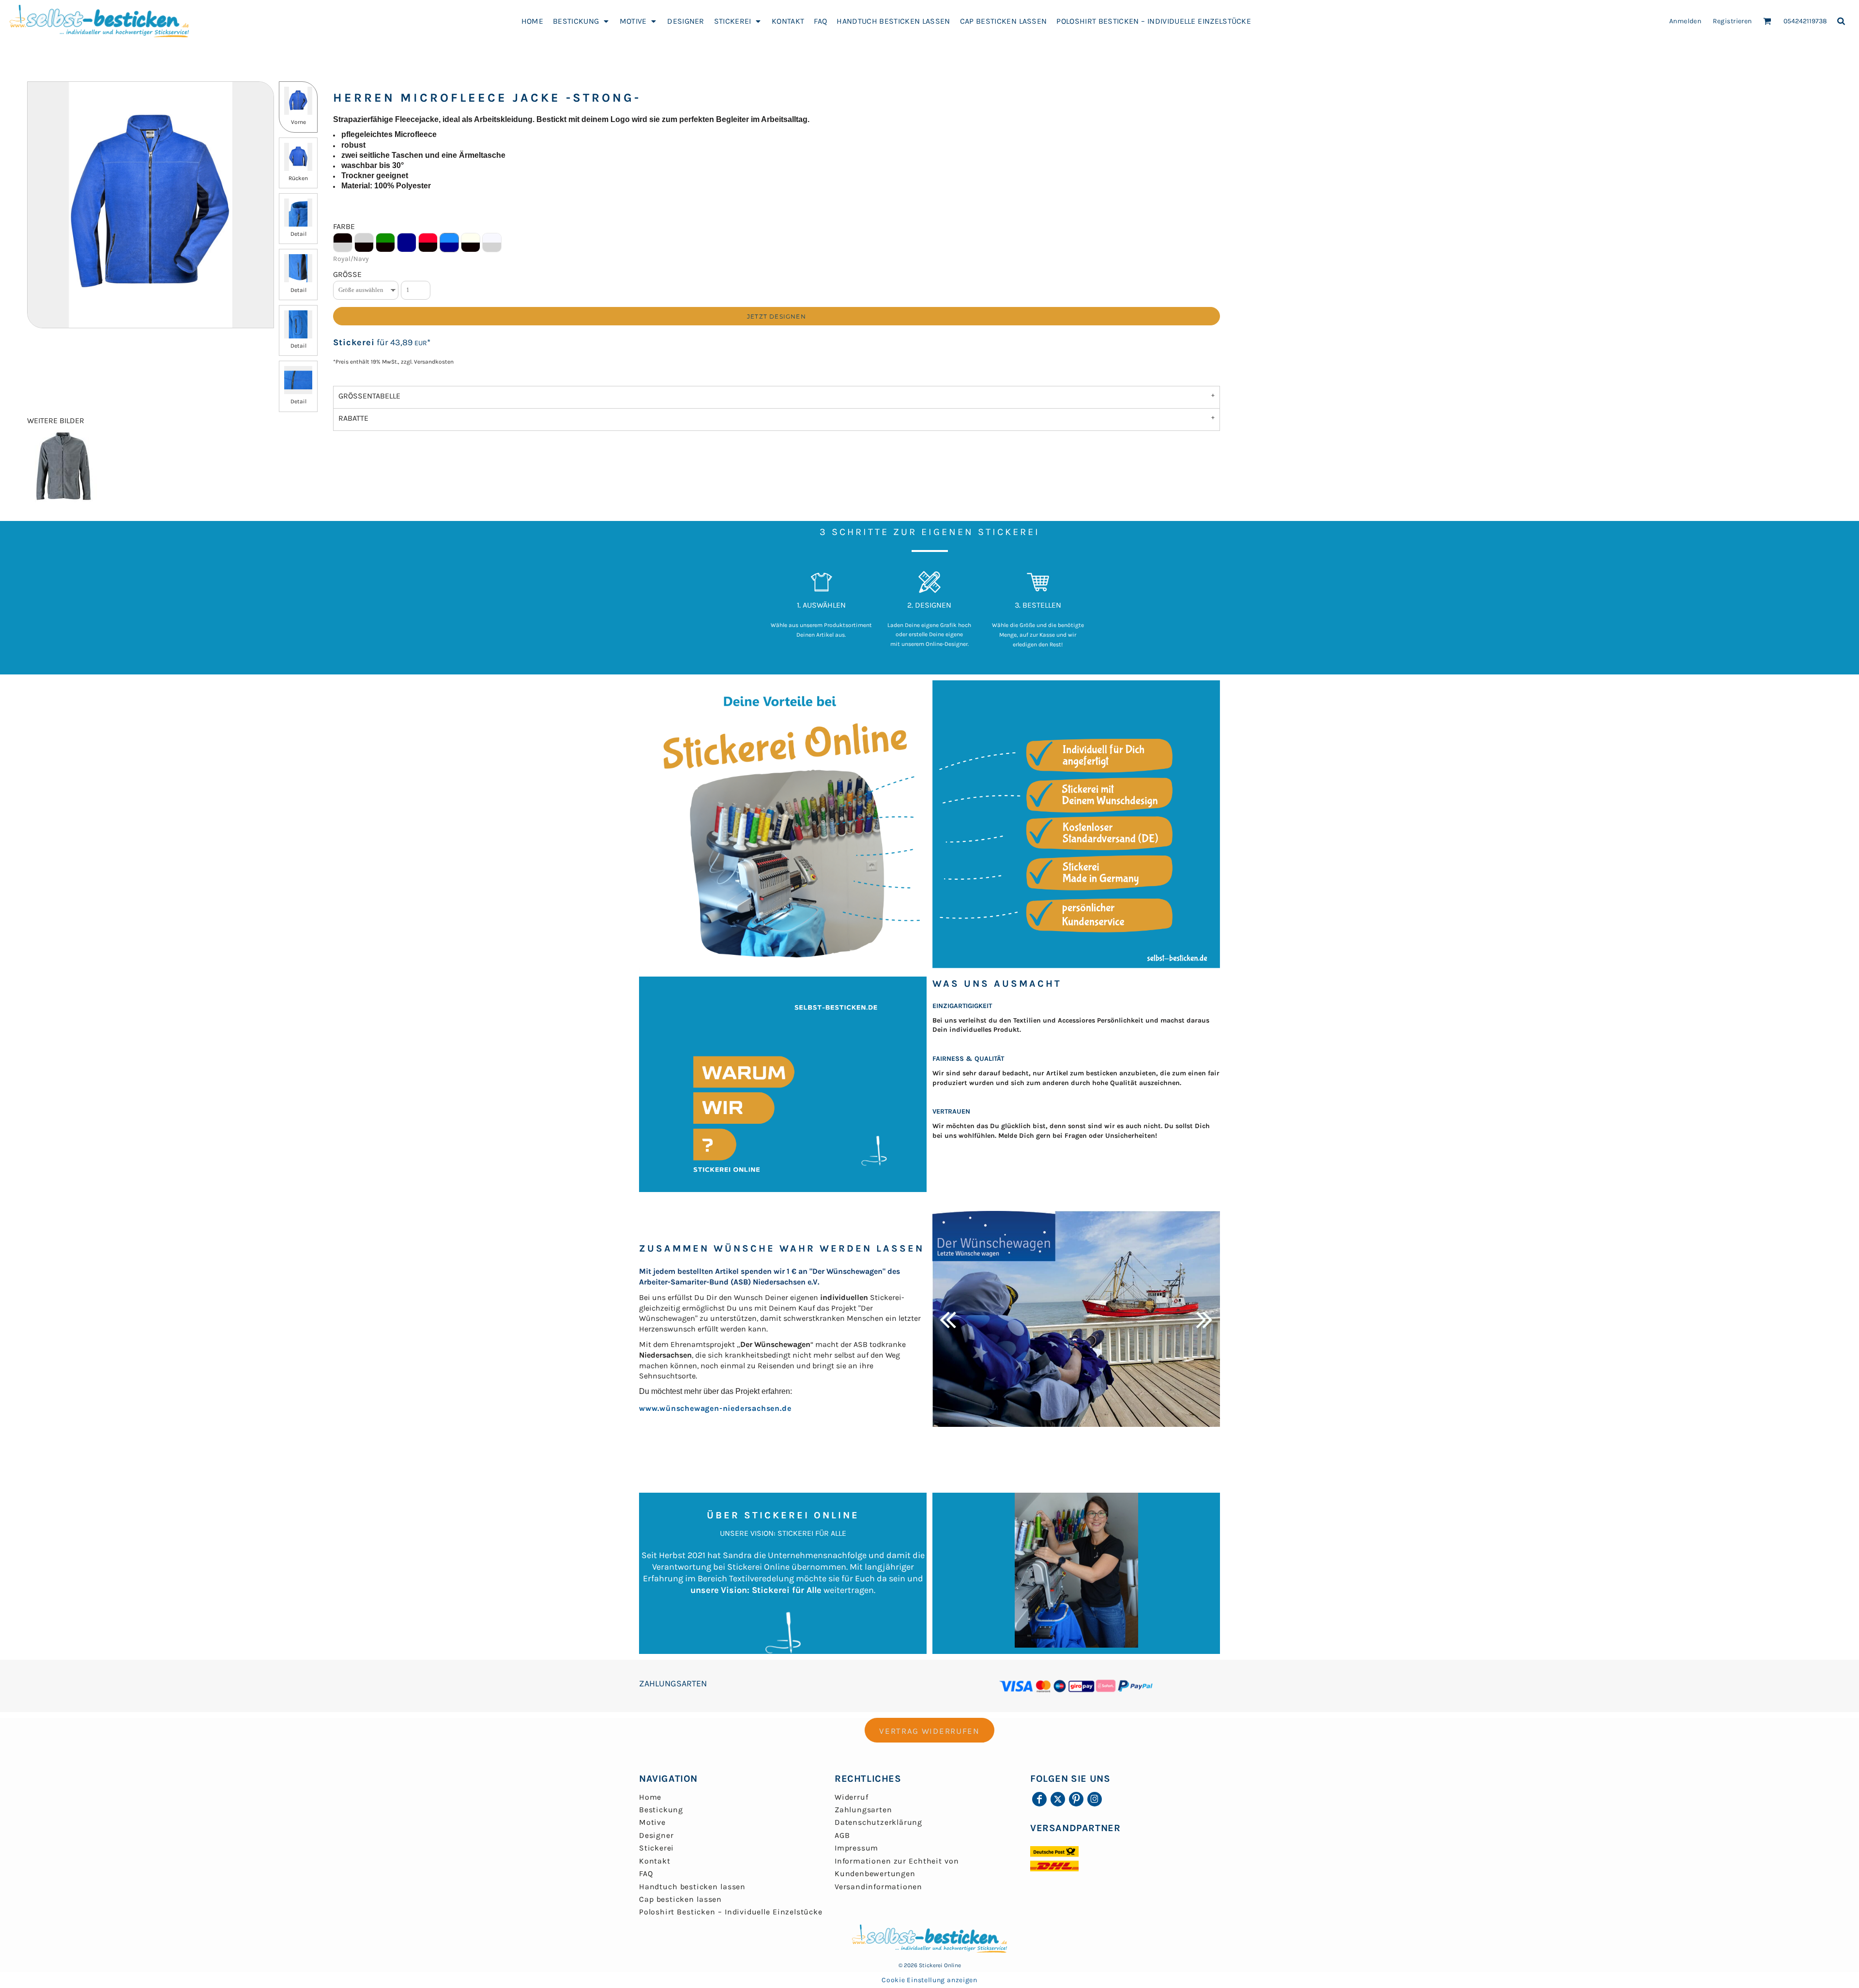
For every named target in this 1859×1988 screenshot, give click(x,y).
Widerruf (851, 1797)
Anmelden (1685, 21)
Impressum (856, 1848)
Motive (652, 1822)
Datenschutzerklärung (878, 1822)
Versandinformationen (878, 1887)
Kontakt (655, 1861)
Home (650, 1797)
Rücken (298, 178)
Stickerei (354, 342)
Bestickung (661, 1810)
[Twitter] (1058, 1799)
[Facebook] (1039, 1799)
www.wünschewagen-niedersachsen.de (715, 1408)
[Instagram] (1095, 1799)
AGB (842, 1835)
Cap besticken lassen (680, 1899)
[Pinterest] (1076, 1799)
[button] (581, 21)
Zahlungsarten (863, 1810)
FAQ (646, 1873)
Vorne (298, 122)
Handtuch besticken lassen (692, 1887)
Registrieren (1732, 21)
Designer (656, 1835)
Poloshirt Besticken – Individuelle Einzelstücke (731, 1912)
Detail (298, 234)
